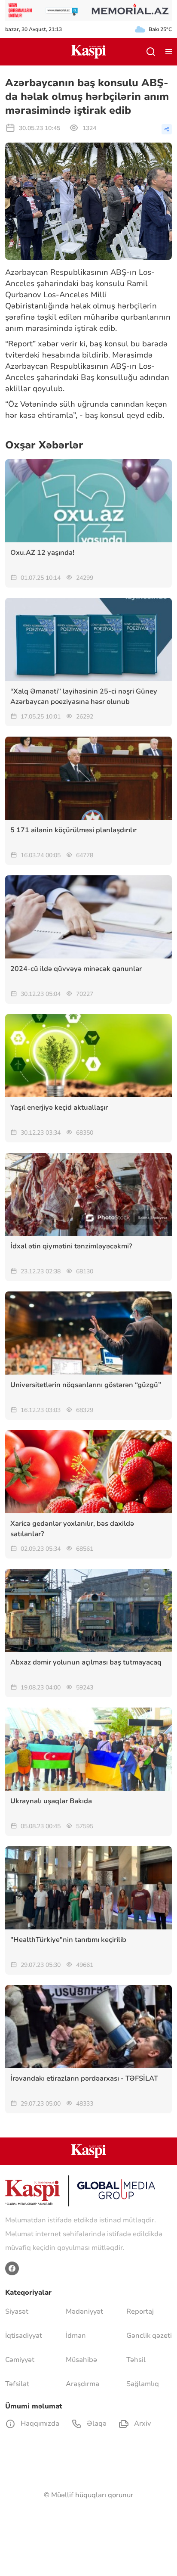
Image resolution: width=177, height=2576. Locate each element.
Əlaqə (96, 2424)
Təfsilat (17, 2384)
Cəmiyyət (20, 2360)
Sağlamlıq (143, 2384)
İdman (76, 2336)
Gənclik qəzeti (149, 2336)
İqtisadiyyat (24, 2336)
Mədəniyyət (84, 2312)
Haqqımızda (39, 2424)
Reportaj (140, 2312)
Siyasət (17, 2312)
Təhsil (136, 2360)
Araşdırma (82, 2384)
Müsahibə (81, 2360)
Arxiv (142, 2424)
